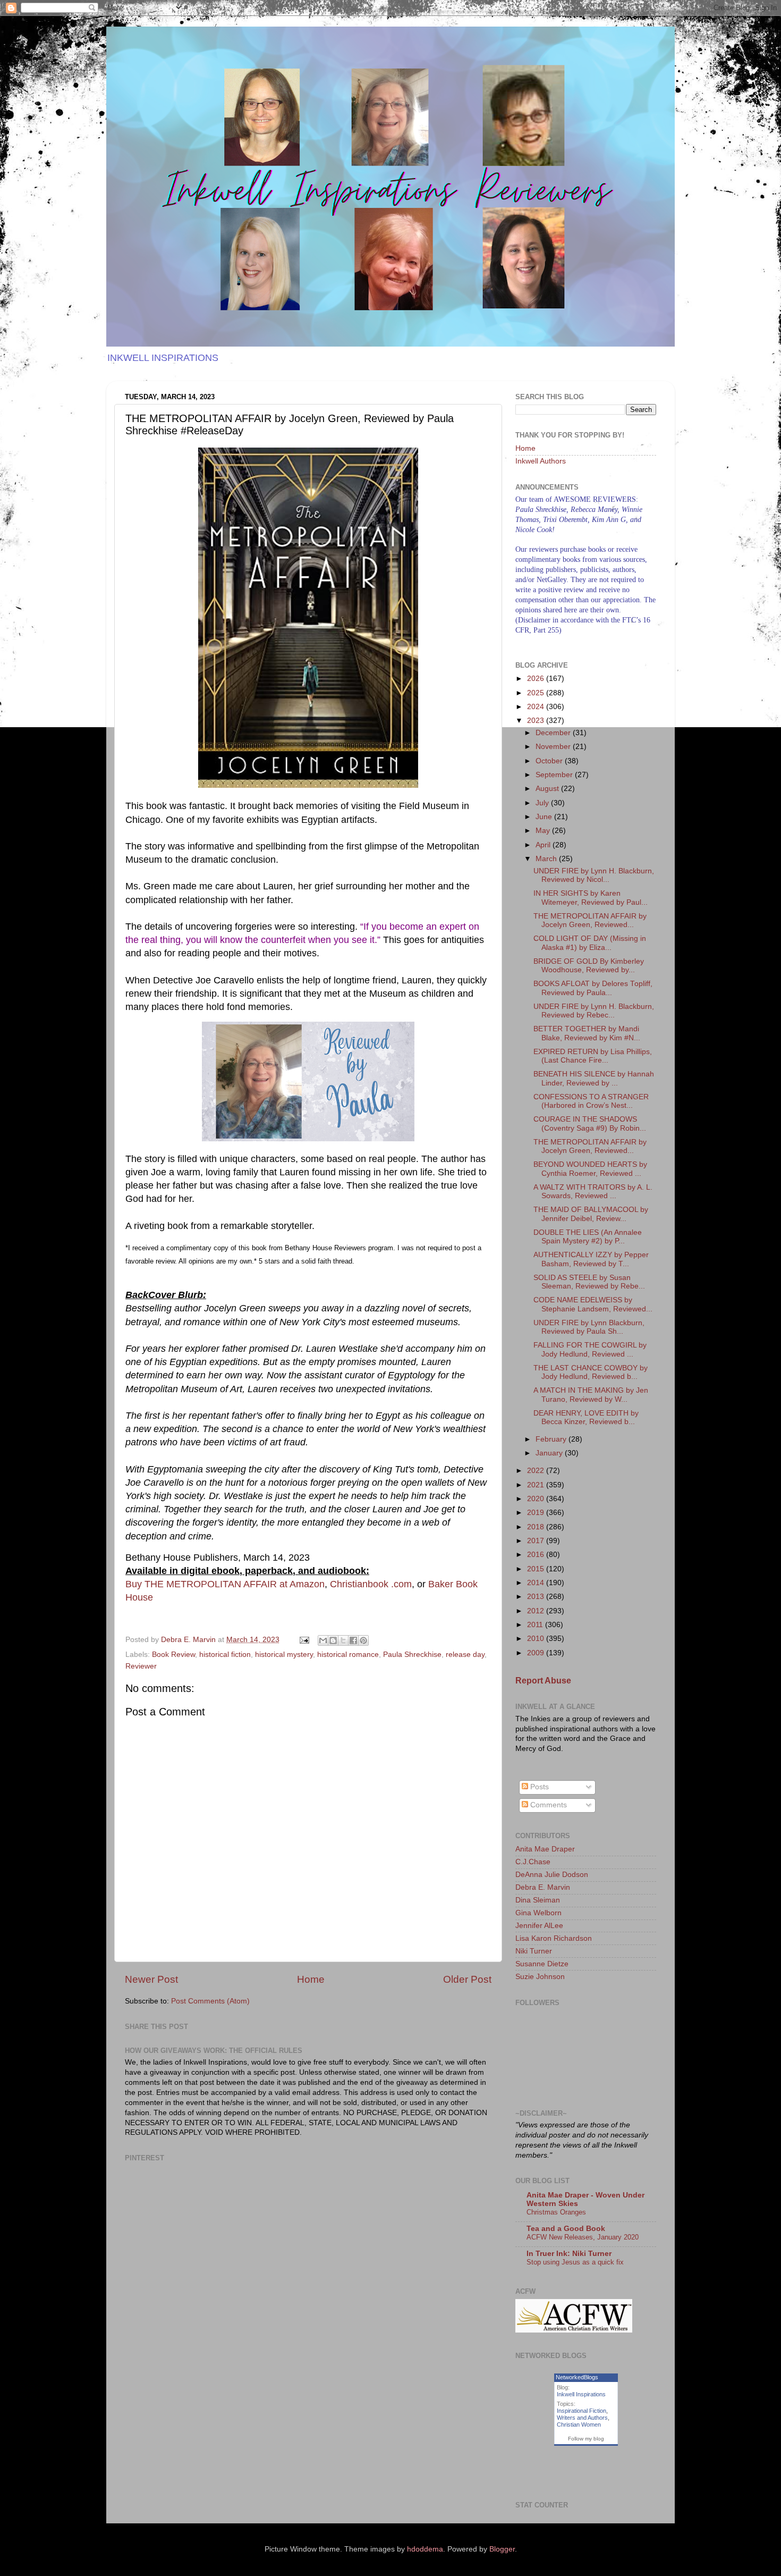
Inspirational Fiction (581, 2411)
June (545, 817)
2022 (537, 1471)
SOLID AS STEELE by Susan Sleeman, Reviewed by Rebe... (589, 1282)
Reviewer (141, 1666)
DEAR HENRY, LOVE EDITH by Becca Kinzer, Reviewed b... (586, 1417)
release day (465, 1655)
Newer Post (151, 1979)
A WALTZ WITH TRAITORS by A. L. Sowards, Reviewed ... (593, 1192)
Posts (538, 1787)
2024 (537, 707)
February (552, 1439)
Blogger (502, 2549)
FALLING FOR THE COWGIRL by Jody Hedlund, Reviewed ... (590, 1349)
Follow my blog (586, 2439)
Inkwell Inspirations (581, 2394)
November (554, 747)
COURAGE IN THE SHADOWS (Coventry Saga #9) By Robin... (590, 1123)
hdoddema (425, 2549)
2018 (537, 1527)
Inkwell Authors (541, 461)
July (543, 803)
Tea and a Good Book (566, 2229)
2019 (537, 1513)
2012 (537, 1611)
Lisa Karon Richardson (554, 1938)
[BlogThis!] (333, 1640)
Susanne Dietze (542, 1964)
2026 (537, 679)
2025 (537, 693)
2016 (537, 1555)
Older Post (467, 1979)
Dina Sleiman (538, 1900)
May (544, 831)
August (548, 789)
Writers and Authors (582, 2418)
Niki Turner (534, 1951)
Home (311, 1979)
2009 (537, 1653)
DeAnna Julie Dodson (552, 1875)
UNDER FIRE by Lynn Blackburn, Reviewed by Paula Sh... (589, 1327)
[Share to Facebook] (353, 1640)
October (550, 761)
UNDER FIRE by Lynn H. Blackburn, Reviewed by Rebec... (594, 1011)
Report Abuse (543, 1681)
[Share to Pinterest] (363, 1640)
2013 (537, 1597)
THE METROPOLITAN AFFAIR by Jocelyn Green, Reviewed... (590, 920)
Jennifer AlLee (539, 1926)
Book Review (173, 1655)
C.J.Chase (533, 1862)
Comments (547, 1805)
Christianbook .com (371, 1584)
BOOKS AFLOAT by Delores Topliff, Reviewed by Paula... (593, 988)
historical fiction (225, 1655)
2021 (537, 1485)
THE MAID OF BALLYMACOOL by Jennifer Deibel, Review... (591, 1214)
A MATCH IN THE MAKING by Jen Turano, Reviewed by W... (591, 1395)
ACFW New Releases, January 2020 (583, 2237)
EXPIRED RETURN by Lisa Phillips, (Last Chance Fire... (593, 1056)
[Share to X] (343, 1640)
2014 (537, 1583)
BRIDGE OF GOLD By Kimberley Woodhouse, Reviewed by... (589, 966)
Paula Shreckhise (412, 1655)
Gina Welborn (538, 1913)
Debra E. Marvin (543, 1887)
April (544, 845)
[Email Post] (304, 1640)
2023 (537, 721)
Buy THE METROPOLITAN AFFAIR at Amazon (225, 1584)
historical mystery (284, 1655)
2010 (537, 1639)
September (555, 775)
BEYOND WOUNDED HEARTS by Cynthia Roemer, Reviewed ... (590, 1169)
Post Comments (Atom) (210, 2001)
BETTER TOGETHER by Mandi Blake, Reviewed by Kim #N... (587, 1033)
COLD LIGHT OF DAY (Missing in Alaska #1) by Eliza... (590, 943)
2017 (537, 1541)
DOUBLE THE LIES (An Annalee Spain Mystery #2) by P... (588, 1237)
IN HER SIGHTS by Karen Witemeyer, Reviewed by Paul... (591, 898)
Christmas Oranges (556, 2212)
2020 (537, 1499)
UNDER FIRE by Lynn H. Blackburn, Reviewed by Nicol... (594, 875)
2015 (537, 1569)
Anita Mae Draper (545, 1849)
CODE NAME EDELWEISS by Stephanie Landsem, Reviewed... (593, 1304)
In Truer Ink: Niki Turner (569, 2254)
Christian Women (579, 2425)
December (554, 733)
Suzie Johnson (540, 1977)
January (550, 1453)
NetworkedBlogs (577, 2377)
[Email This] (323, 1640)
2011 (536, 1625)
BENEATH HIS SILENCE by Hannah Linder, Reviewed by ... (594, 1078)
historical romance (348, 1655)
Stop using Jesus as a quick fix (575, 2262)
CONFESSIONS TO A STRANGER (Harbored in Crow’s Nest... (591, 1101)
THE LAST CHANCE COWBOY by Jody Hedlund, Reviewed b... (591, 1372)
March (547, 859)
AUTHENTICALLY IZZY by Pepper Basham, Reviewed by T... (591, 1259)
